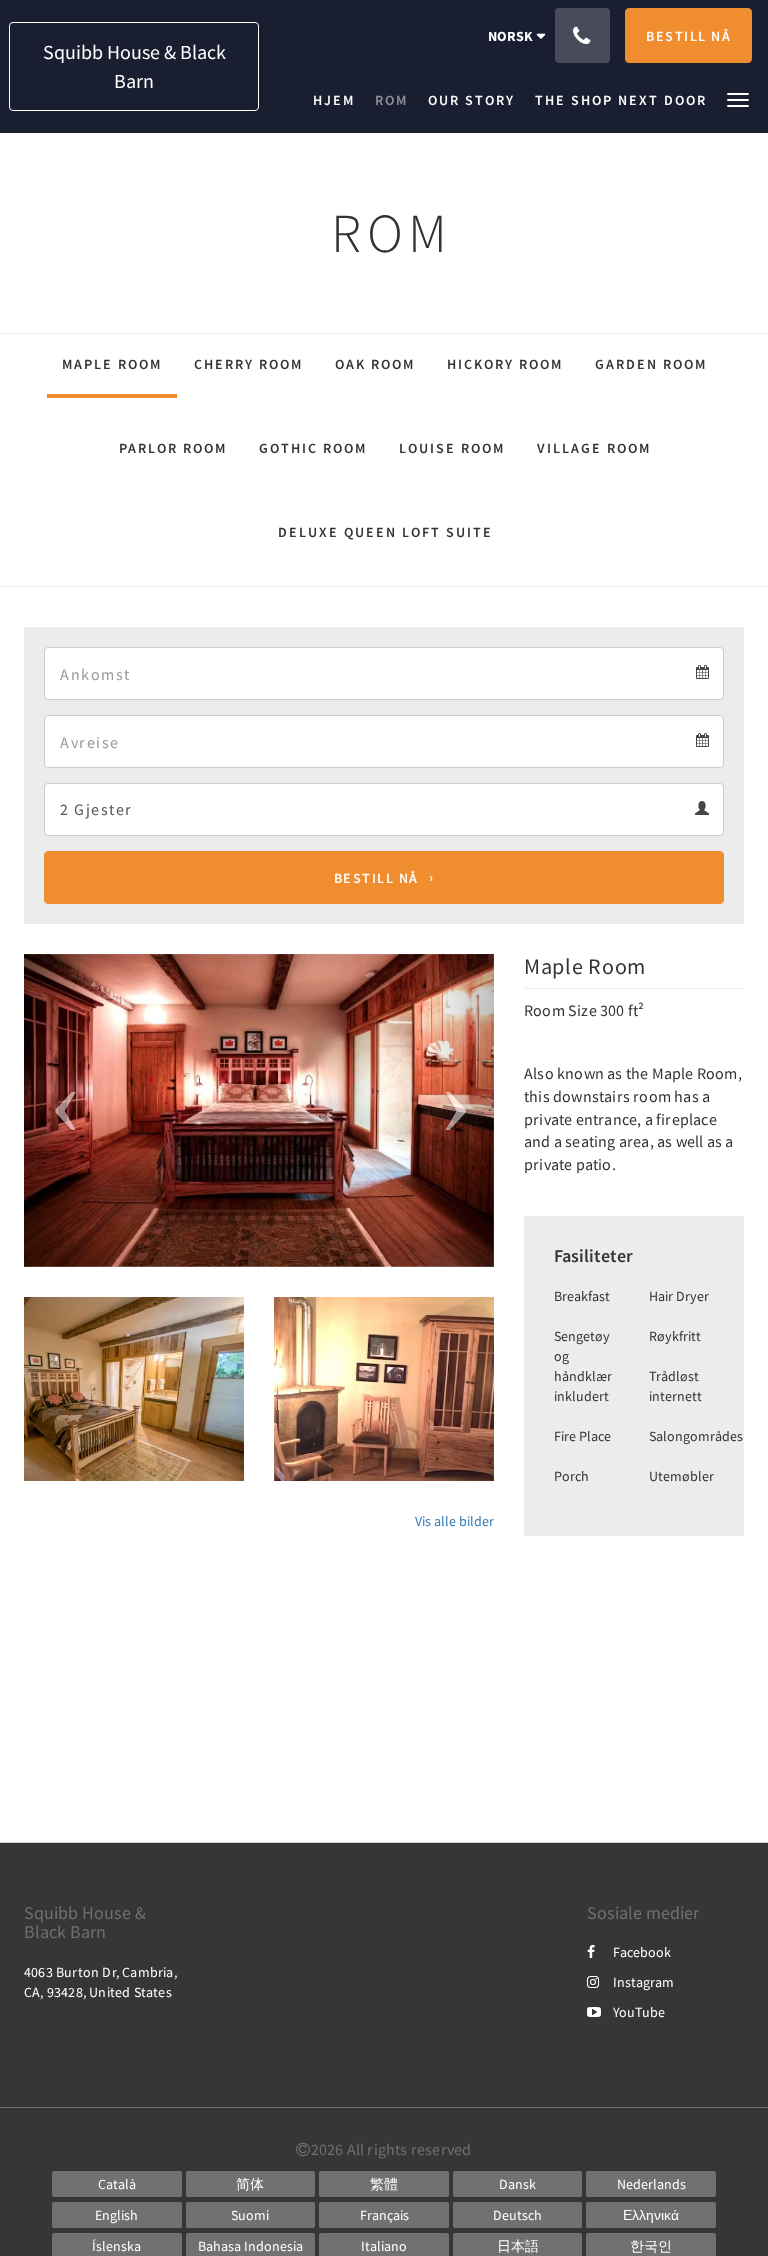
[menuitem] (339, 100)
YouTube (639, 2012)
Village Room (594, 448)
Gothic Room (313, 448)
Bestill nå (376, 878)
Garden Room (651, 364)
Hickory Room (505, 364)
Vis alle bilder (454, 1521)
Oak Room (375, 364)
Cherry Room (248, 364)
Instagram (643, 1982)
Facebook (642, 1952)
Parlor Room (173, 448)
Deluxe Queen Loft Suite (385, 532)
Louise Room (452, 448)
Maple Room (112, 364)
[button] (738, 98)
